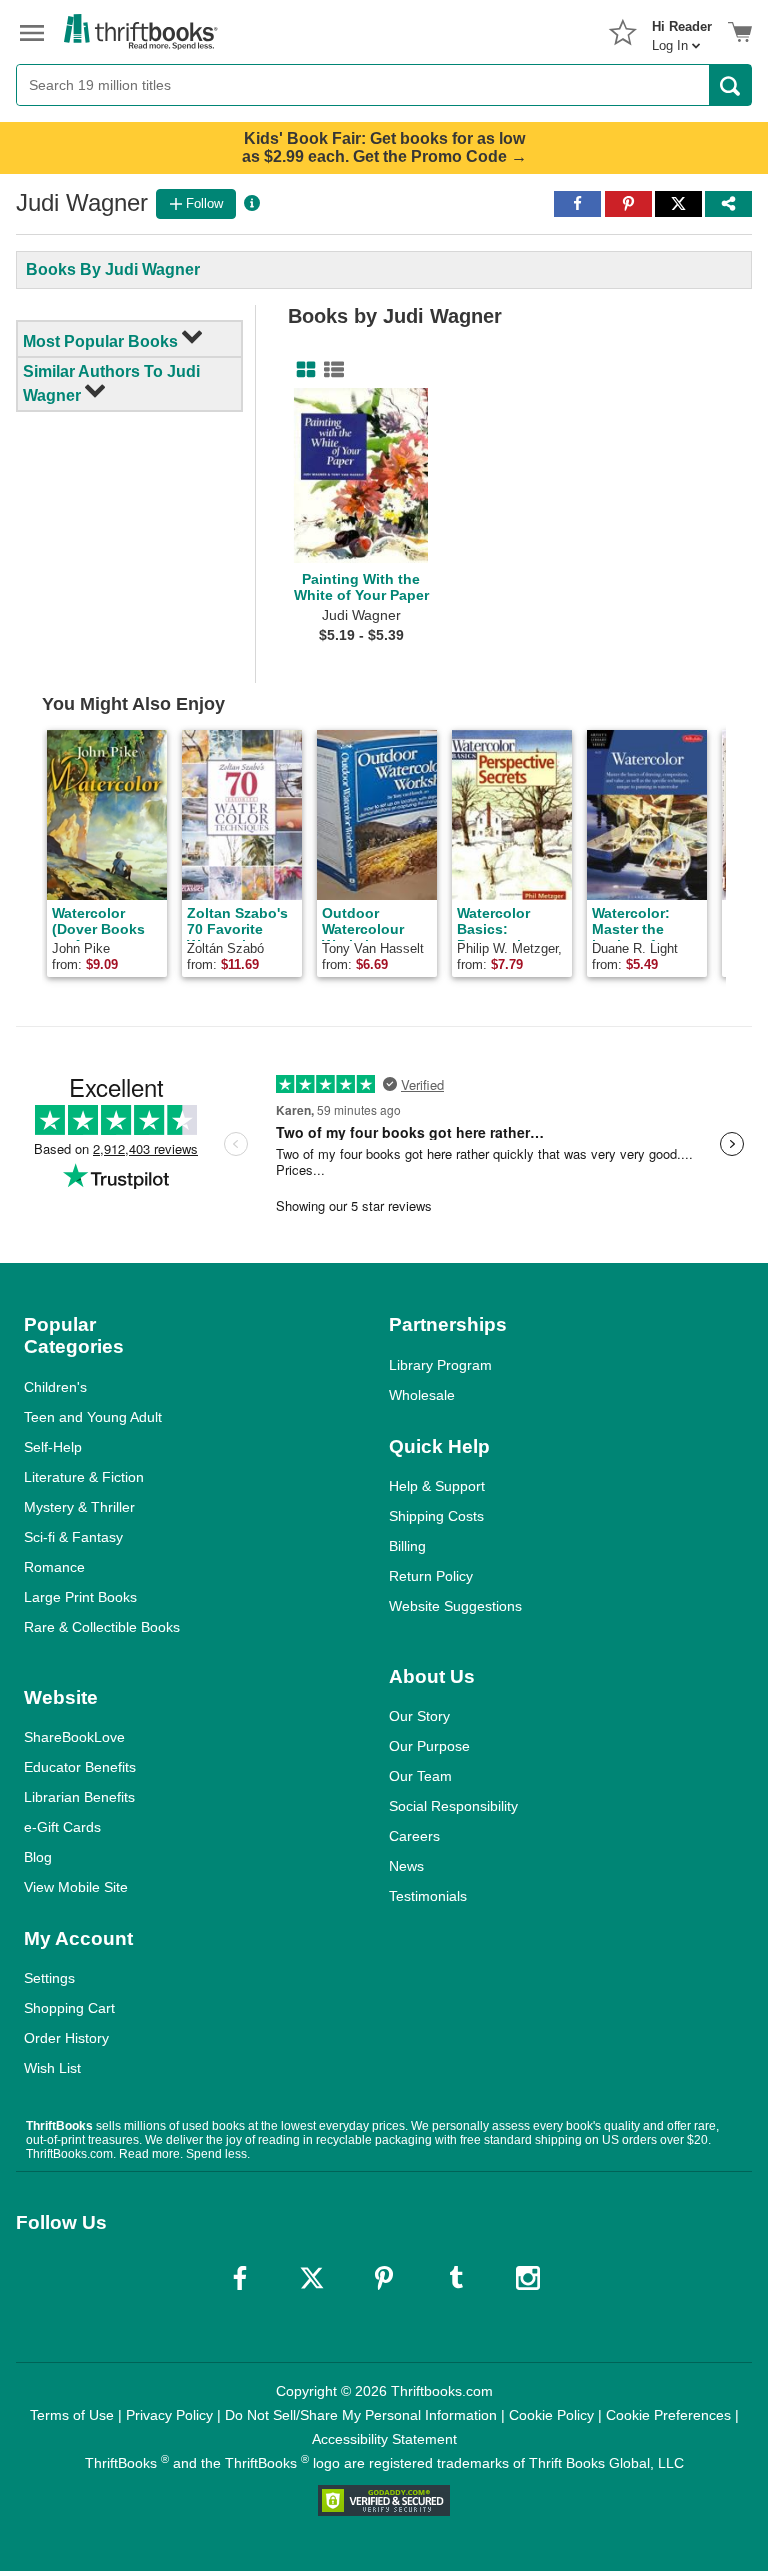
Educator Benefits (80, 1767)
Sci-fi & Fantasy (73, 1537)
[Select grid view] (302, 370)
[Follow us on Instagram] (528, 2278)
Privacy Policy (169, 2415)
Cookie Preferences (668, 2415)
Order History (66, 2038)
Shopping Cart (69, 2008)
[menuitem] (682, 30)
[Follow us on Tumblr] (456, 2278)
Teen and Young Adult (93, 1417)
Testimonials (428, 1896)
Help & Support (437, 1486)
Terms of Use (72, 2415)
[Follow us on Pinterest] (384, 2278)
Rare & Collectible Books (102, 1627)
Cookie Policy (551, 2415)
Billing (407, 1546)
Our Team (420, 1776)
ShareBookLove (74, 1737)
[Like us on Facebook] (240, 2278)
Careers (414, 1836)
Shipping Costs (436, 1516)
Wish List (52, 2068)
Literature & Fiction (84, 1477)
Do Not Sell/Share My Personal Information (361, 2415)
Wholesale (422, 1395)
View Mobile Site (76, 1887)
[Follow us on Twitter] (312, 2278)
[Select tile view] (330, 370)
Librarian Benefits (79, 1797)
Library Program (440, 1365)
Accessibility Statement (384, 2439)
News (406, 1866)
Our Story (419, 1716)
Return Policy (431, 1576)
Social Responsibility (453, 1806)
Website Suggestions (455, 1606)
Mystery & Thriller (79, 1507)
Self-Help (53, 1447)
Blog (38, 1857)
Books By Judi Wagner (113, 269)
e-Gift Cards (62, 1827)
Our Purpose (429, 1746)
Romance (54, 1567)
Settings (49, 1978)
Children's (55, 1387)
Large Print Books (80, 1597)
